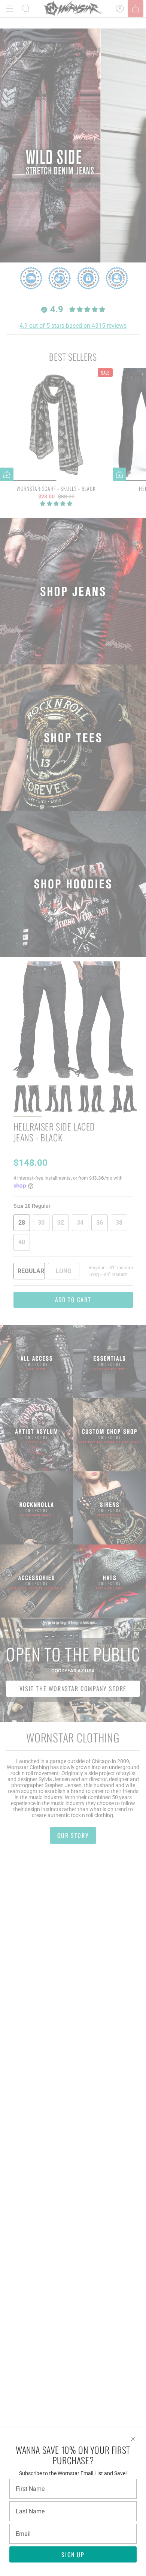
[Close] (133, 2439)
